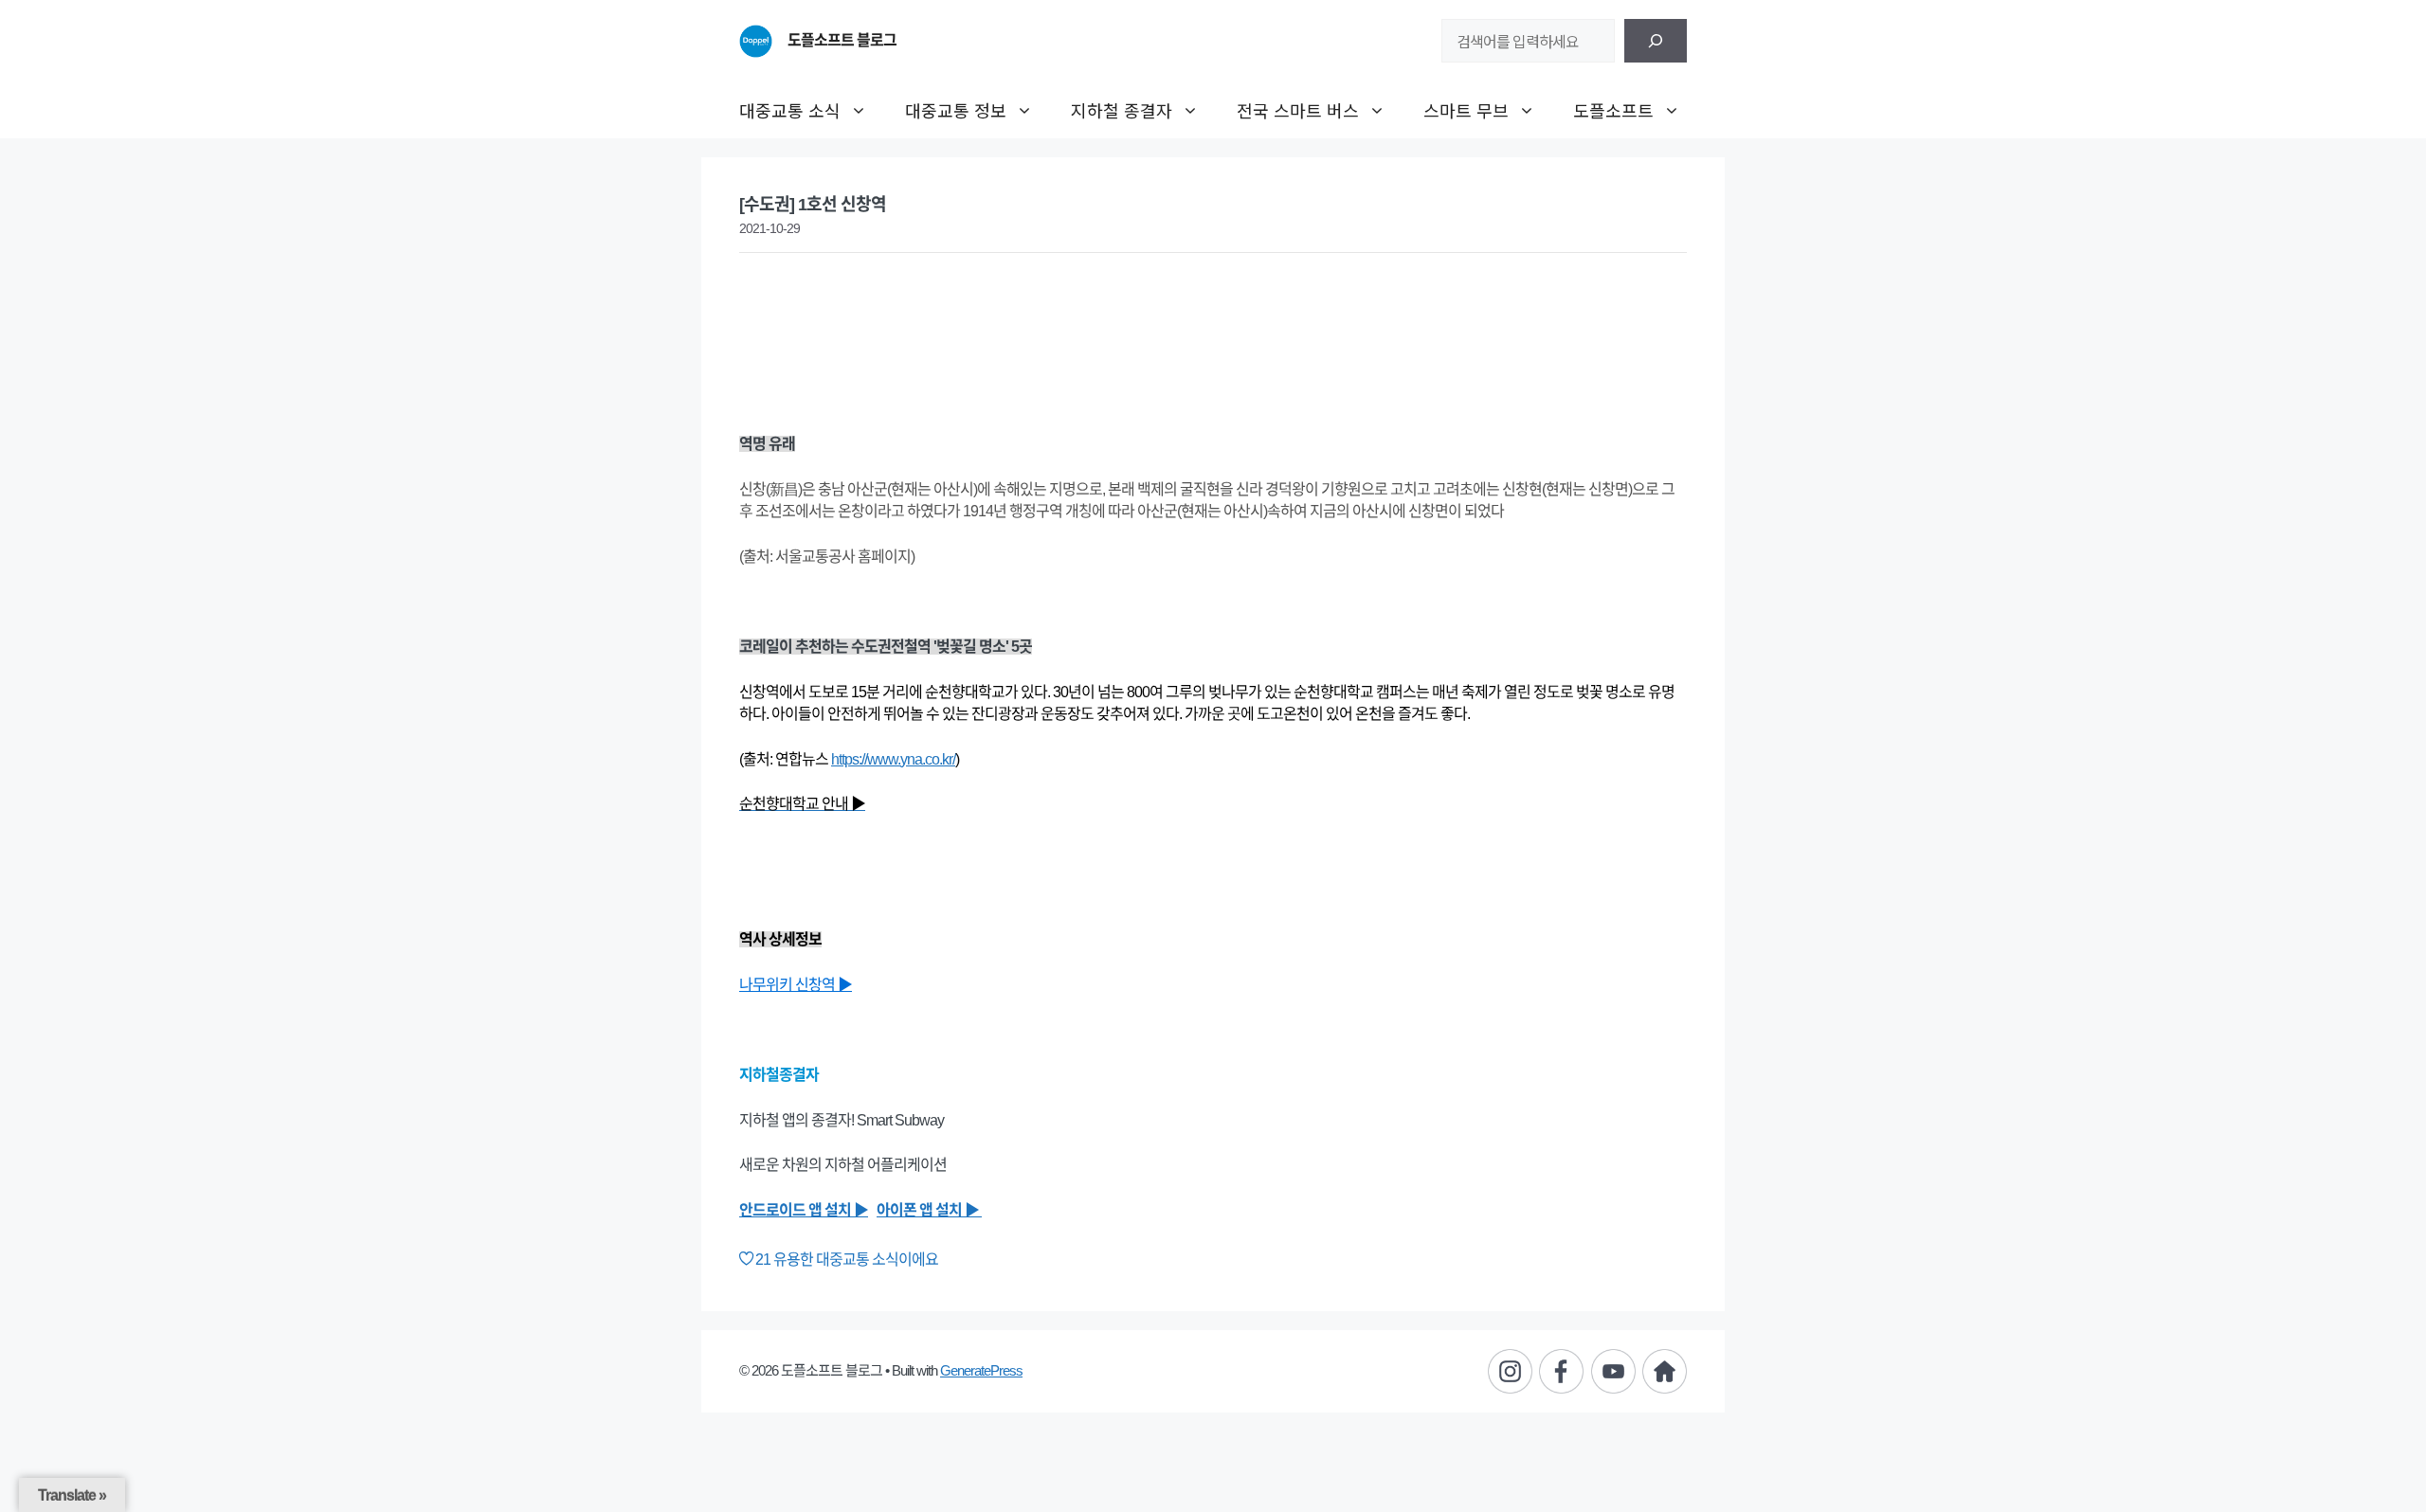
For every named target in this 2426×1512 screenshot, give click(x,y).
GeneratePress (981, 1370)
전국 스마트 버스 (1298, 110)
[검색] (1656, 41)
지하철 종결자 (1122, 110)
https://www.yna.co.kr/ (893, 759)
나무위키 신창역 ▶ (796, 985)
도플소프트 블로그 (842, 40)
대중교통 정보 (956, 110)
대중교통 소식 (790, 110)
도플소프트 (1613, 110)
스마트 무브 (1466, 110)
